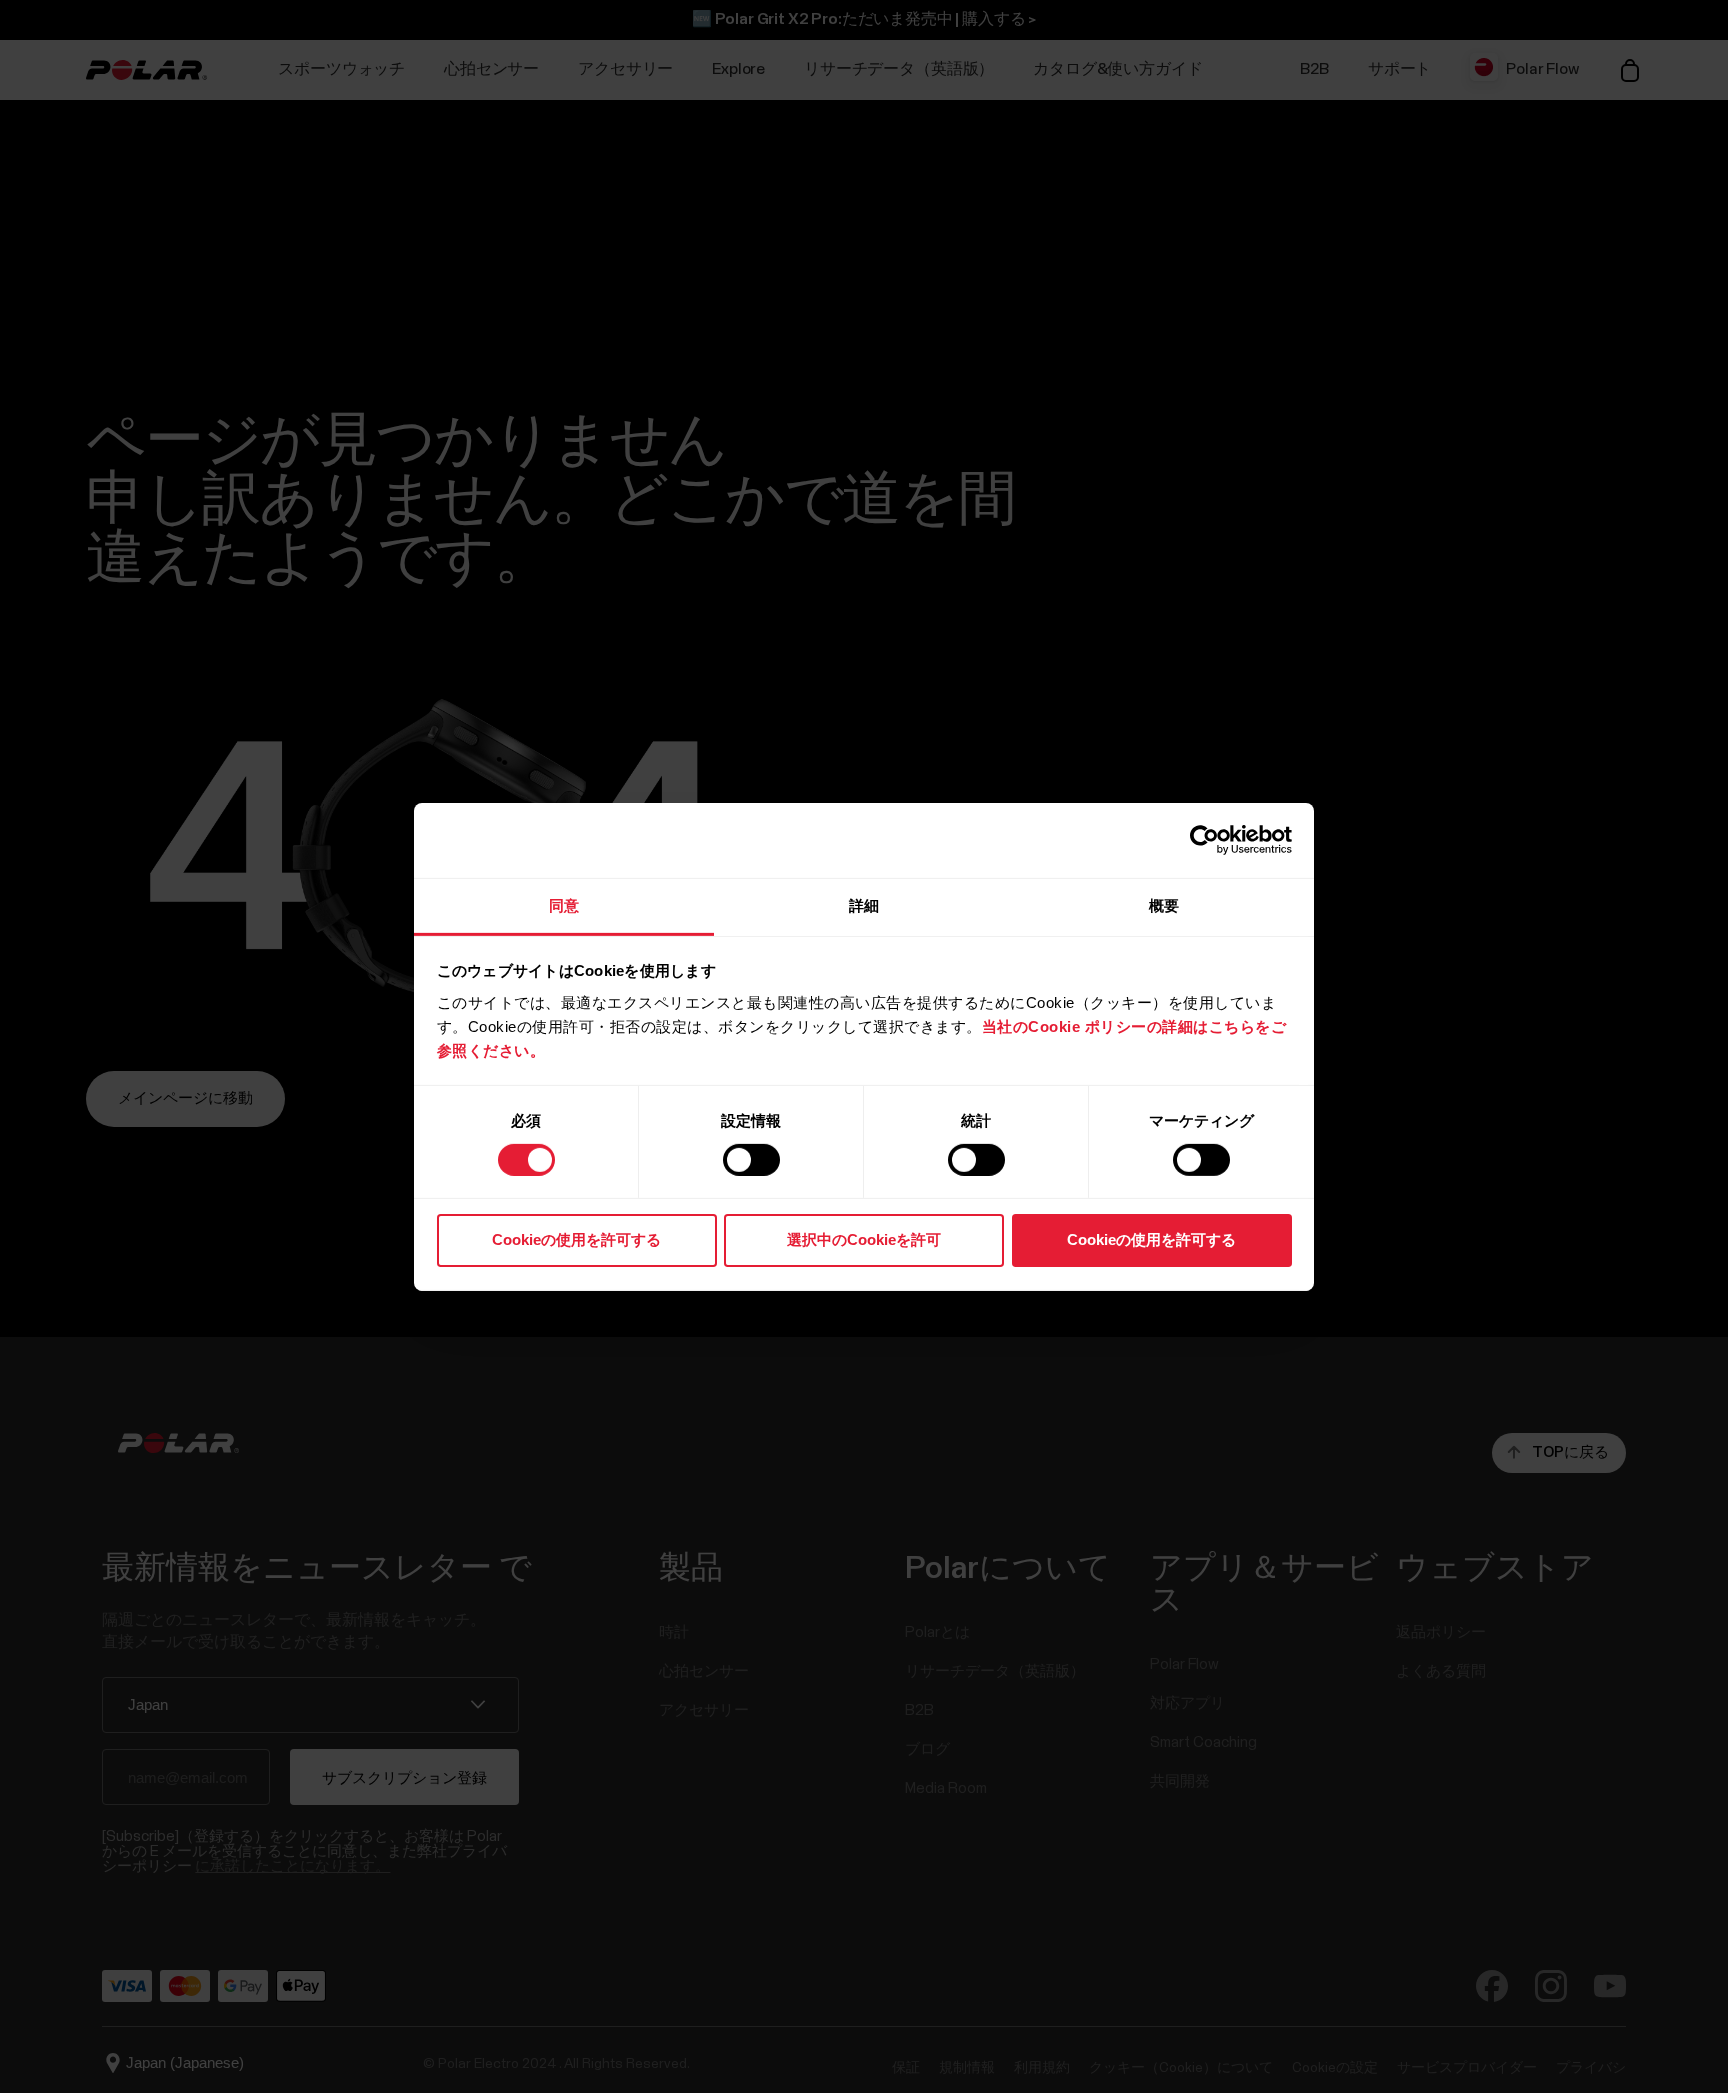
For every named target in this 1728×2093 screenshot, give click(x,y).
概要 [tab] (1164, 904)
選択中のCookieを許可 (864, 1239)
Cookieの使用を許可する (576, 1239)
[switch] (751, 1160)
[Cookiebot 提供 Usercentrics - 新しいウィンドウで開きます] (1204, 840)
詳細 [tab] (864, 904)
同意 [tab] (564, 904)
